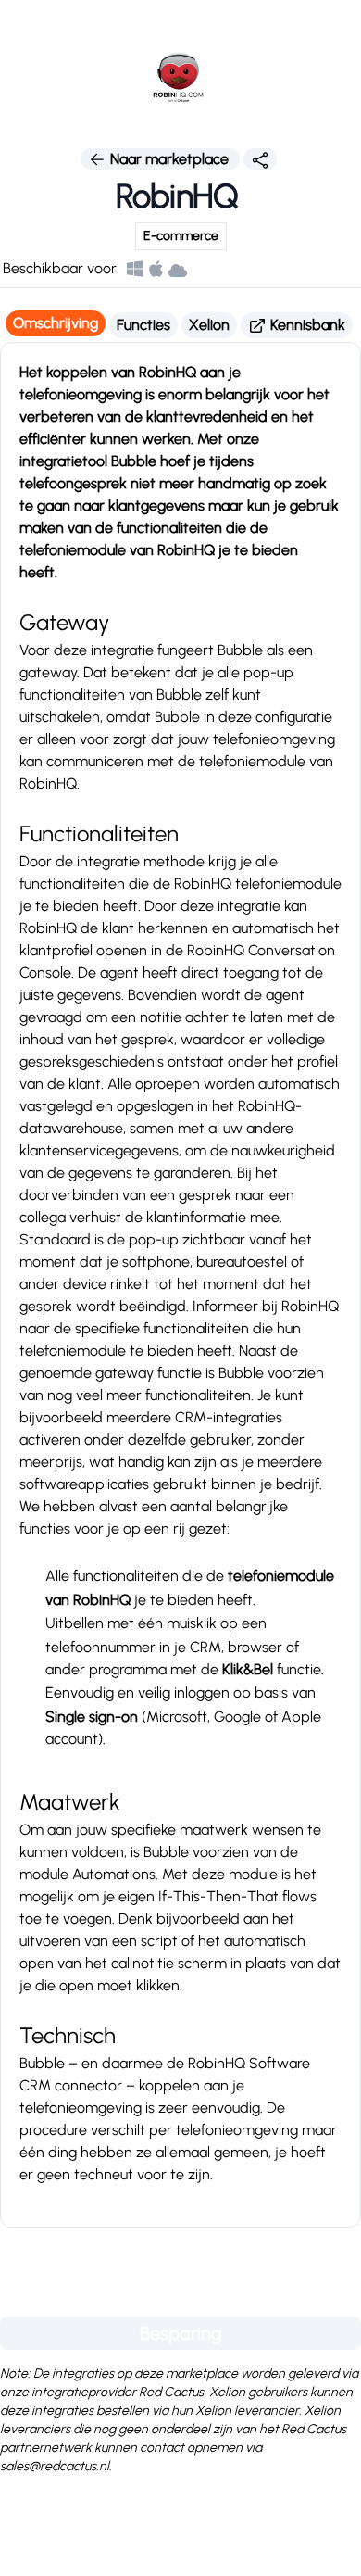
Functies (143, 325)
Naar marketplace (169, 159)
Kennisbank (306, 325)
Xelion (209, 325)
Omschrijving (56, 323)
